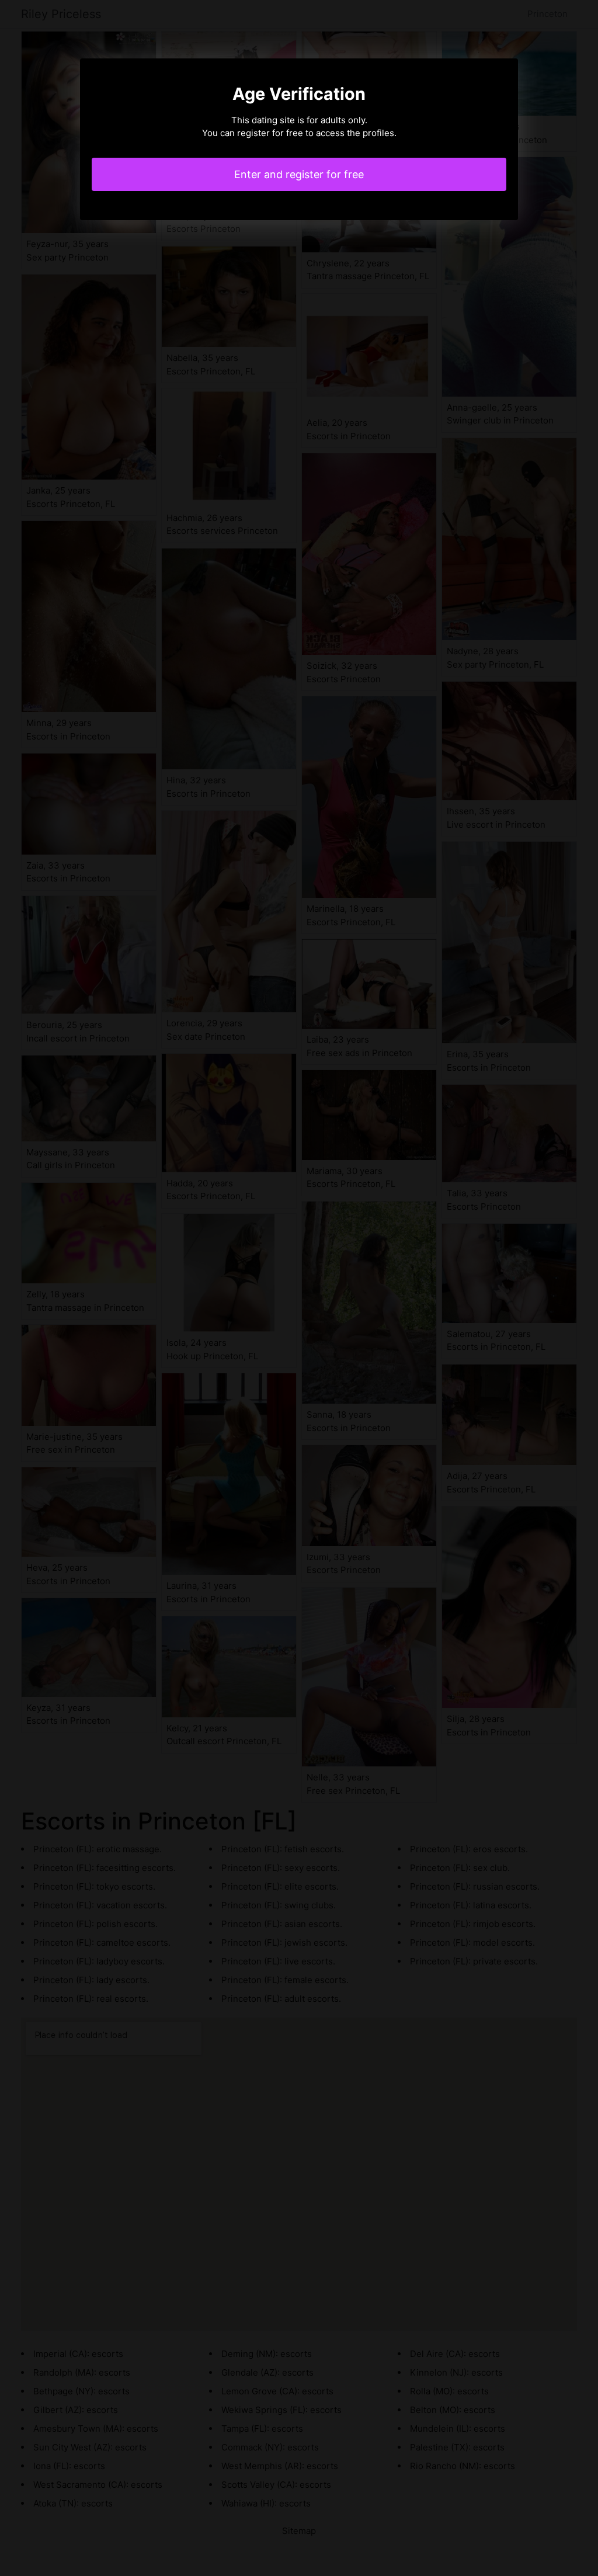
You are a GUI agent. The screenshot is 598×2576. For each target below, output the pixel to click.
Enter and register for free (299, 174)
